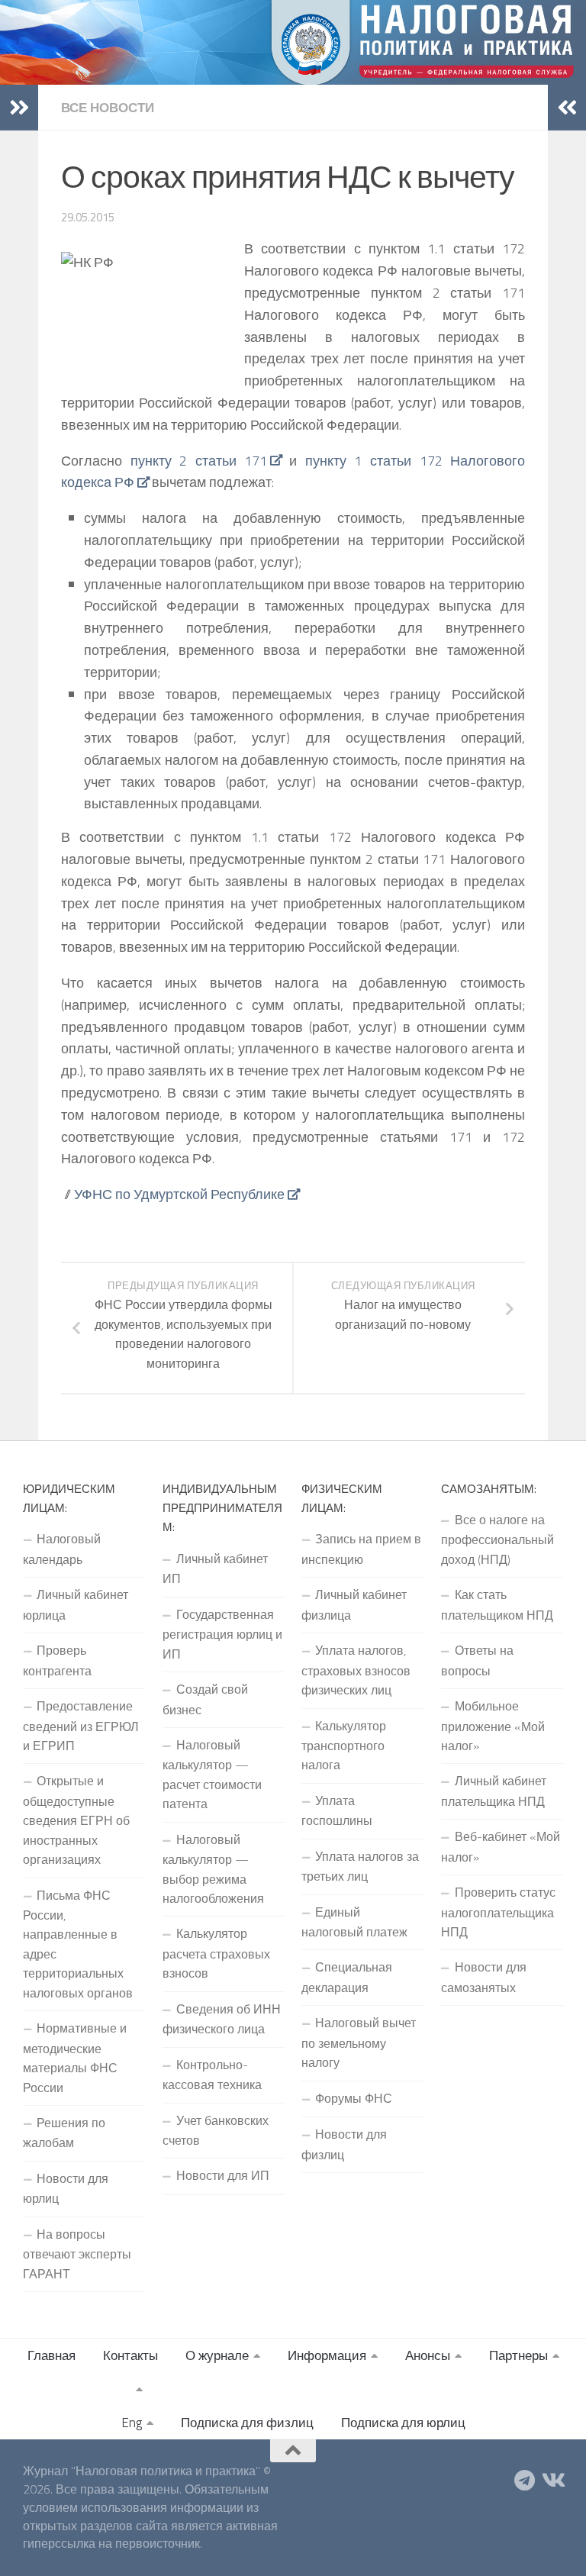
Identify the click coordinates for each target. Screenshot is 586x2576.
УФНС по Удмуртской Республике (179, 1194)
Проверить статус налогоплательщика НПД (498, 1912)
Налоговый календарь (62, 1549)
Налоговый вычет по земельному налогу (359, 2042)
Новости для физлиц (344, 2144)
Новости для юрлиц (66, 2188)
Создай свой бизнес (205, 1699)
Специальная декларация (347, 1977)
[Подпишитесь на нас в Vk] (552, 2481)
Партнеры (518, 2355)
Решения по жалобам (64, 2133)
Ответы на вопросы (477, 1660)
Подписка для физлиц (247, 2423)
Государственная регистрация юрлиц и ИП (222, 1634)
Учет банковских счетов (216, 2130)
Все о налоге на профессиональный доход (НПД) (497, 1539)
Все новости (108, 108)
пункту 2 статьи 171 (199, 461)
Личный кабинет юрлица (76, 1604)
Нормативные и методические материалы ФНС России (75, 2057)
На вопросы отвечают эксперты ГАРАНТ (77, 2254)
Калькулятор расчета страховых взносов (216, 1953)
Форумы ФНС (354, 2098)
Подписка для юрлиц (403, 2423)
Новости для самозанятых (484, 1977)
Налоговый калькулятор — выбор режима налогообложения (213, 1869)
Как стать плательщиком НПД (497, 1604)
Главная (52, 2355)
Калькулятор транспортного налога (344, 1746)
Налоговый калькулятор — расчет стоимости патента (212, 1774)
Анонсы (428, 2355)
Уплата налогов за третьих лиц (360, 1866)
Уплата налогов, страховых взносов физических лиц (356, 1670)
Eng (132, 2423)
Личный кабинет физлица (354, 1604)
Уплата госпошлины (337, 1810)
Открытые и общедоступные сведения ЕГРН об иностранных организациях (76, 1820)
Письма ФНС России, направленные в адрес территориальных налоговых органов (78, 1944)
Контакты (130, 2355)
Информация (327, 2355)
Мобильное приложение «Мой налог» (493, 1726)
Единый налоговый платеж (354, 1922)
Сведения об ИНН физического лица (222, 2019)
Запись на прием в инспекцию (361, 1549)
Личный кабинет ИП (215, 1568)
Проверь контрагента (57, 1660)
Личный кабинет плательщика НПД (494, 1791)
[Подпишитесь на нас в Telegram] (525, 2481)
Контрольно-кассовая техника (212, 2075)
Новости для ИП (223, 2175)
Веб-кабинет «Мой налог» (501, 1846)
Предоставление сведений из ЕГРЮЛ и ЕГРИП (81, 1726)
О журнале (217, 2355)
